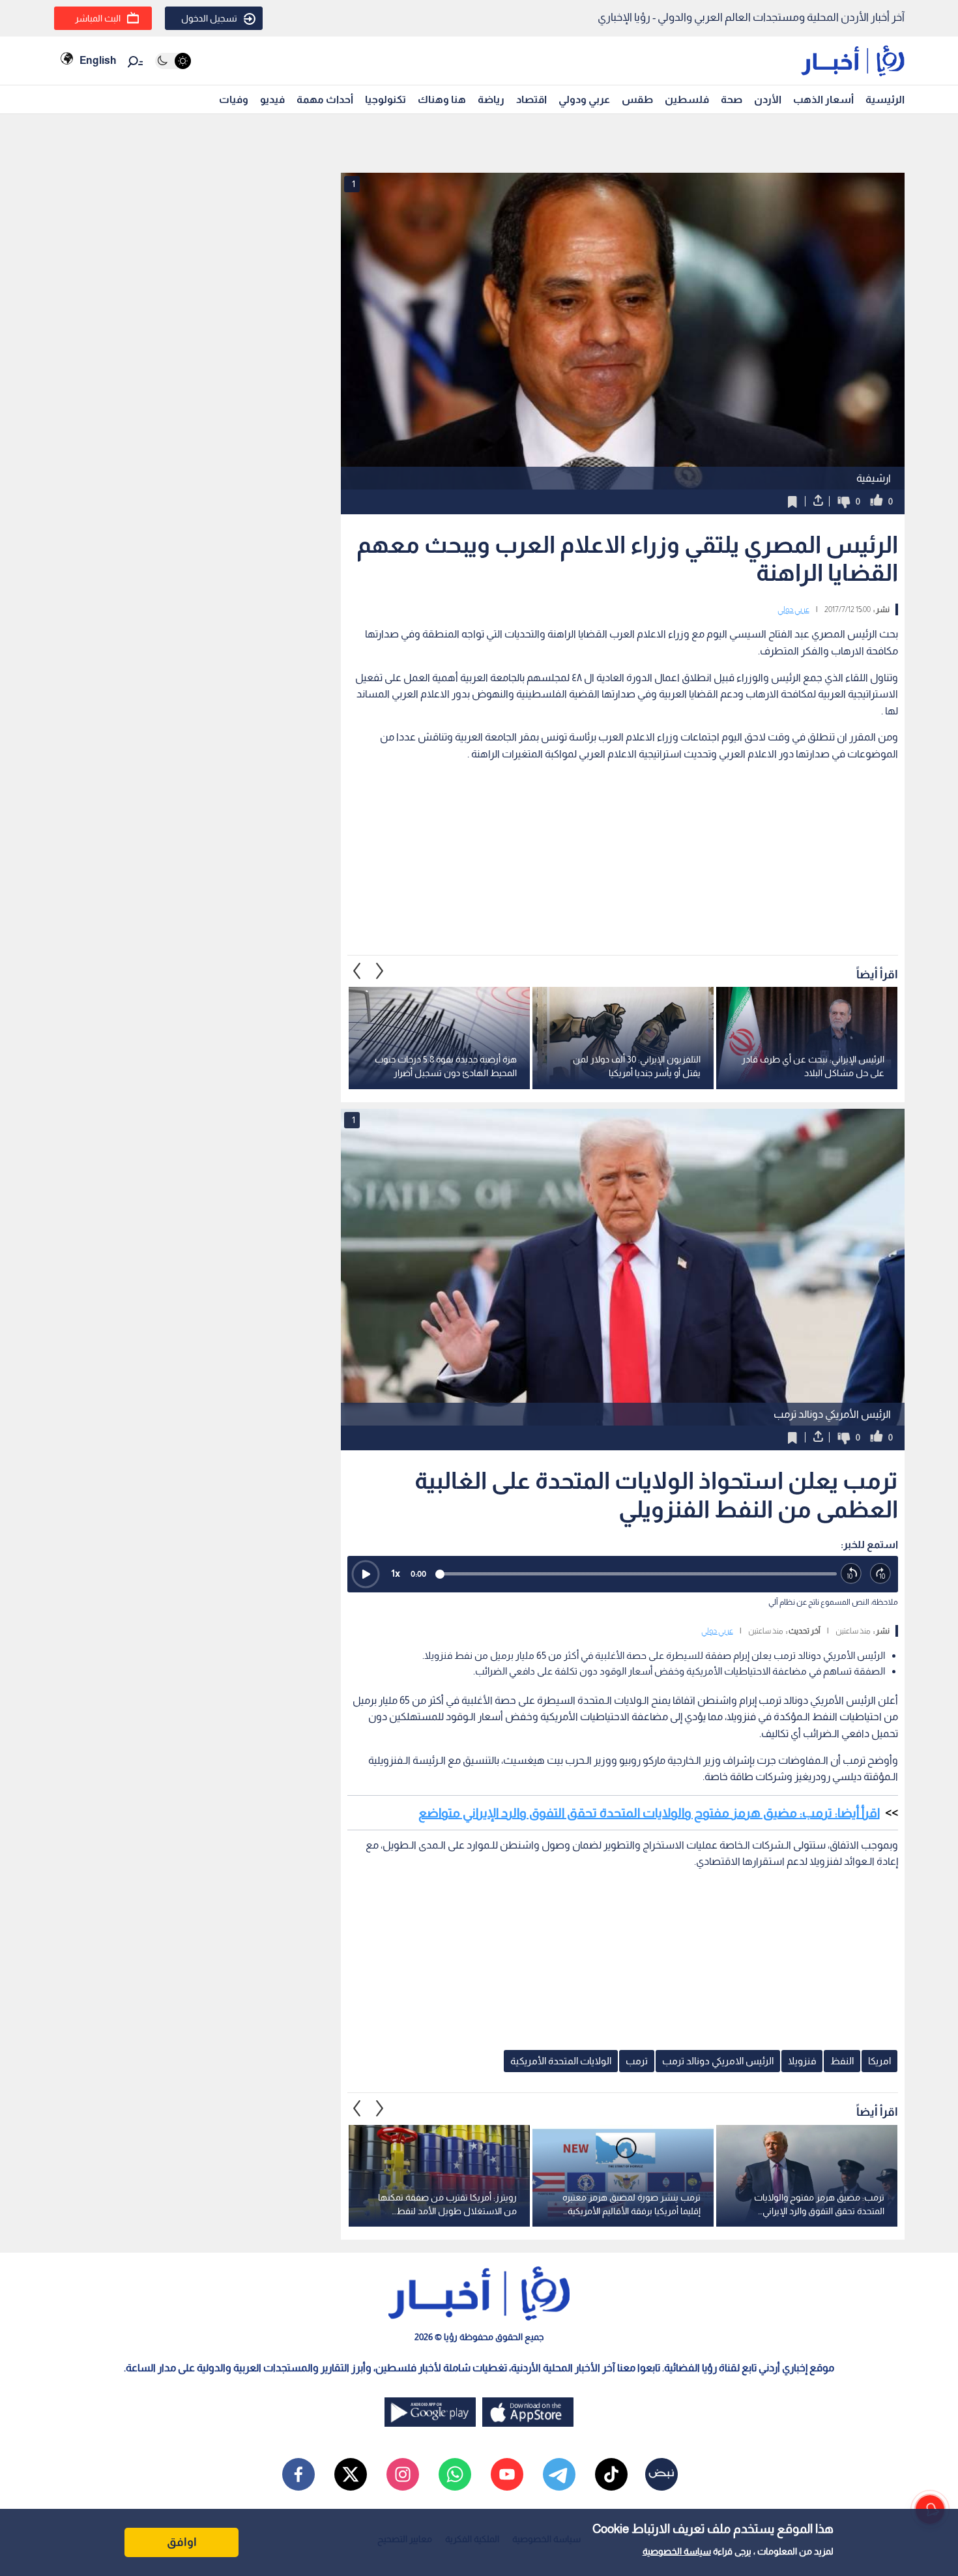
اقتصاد (531, 99)
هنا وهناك (442, 99)
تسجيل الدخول (209, 18)
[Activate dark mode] (173, 61)
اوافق (182, 2542)
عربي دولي (793, 609)
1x (396, 1573)
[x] (351, 2474)
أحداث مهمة (325, 99)
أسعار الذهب (823, 99)
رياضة (491, 99)
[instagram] (403, 2474)
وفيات (234, 99)
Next (357, 971)
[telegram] (559, 2474)
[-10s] (851, 1574)
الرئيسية (885, 99)
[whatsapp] (455, 2474)
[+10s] (881, 1574)
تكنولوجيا (385, 99)
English (98, 60)
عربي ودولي (584, 99)
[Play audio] (366, 1574)
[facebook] (298, 2474)
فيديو (272, 99)
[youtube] (507, 2474)
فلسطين (687, 99)
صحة (732, 99)
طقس (637, 99)
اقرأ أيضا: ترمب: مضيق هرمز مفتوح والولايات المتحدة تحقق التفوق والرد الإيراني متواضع (649, 1813)
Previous (380, 971)
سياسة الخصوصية (677, 2551)
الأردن (768, 99)
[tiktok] (611, 2474)
